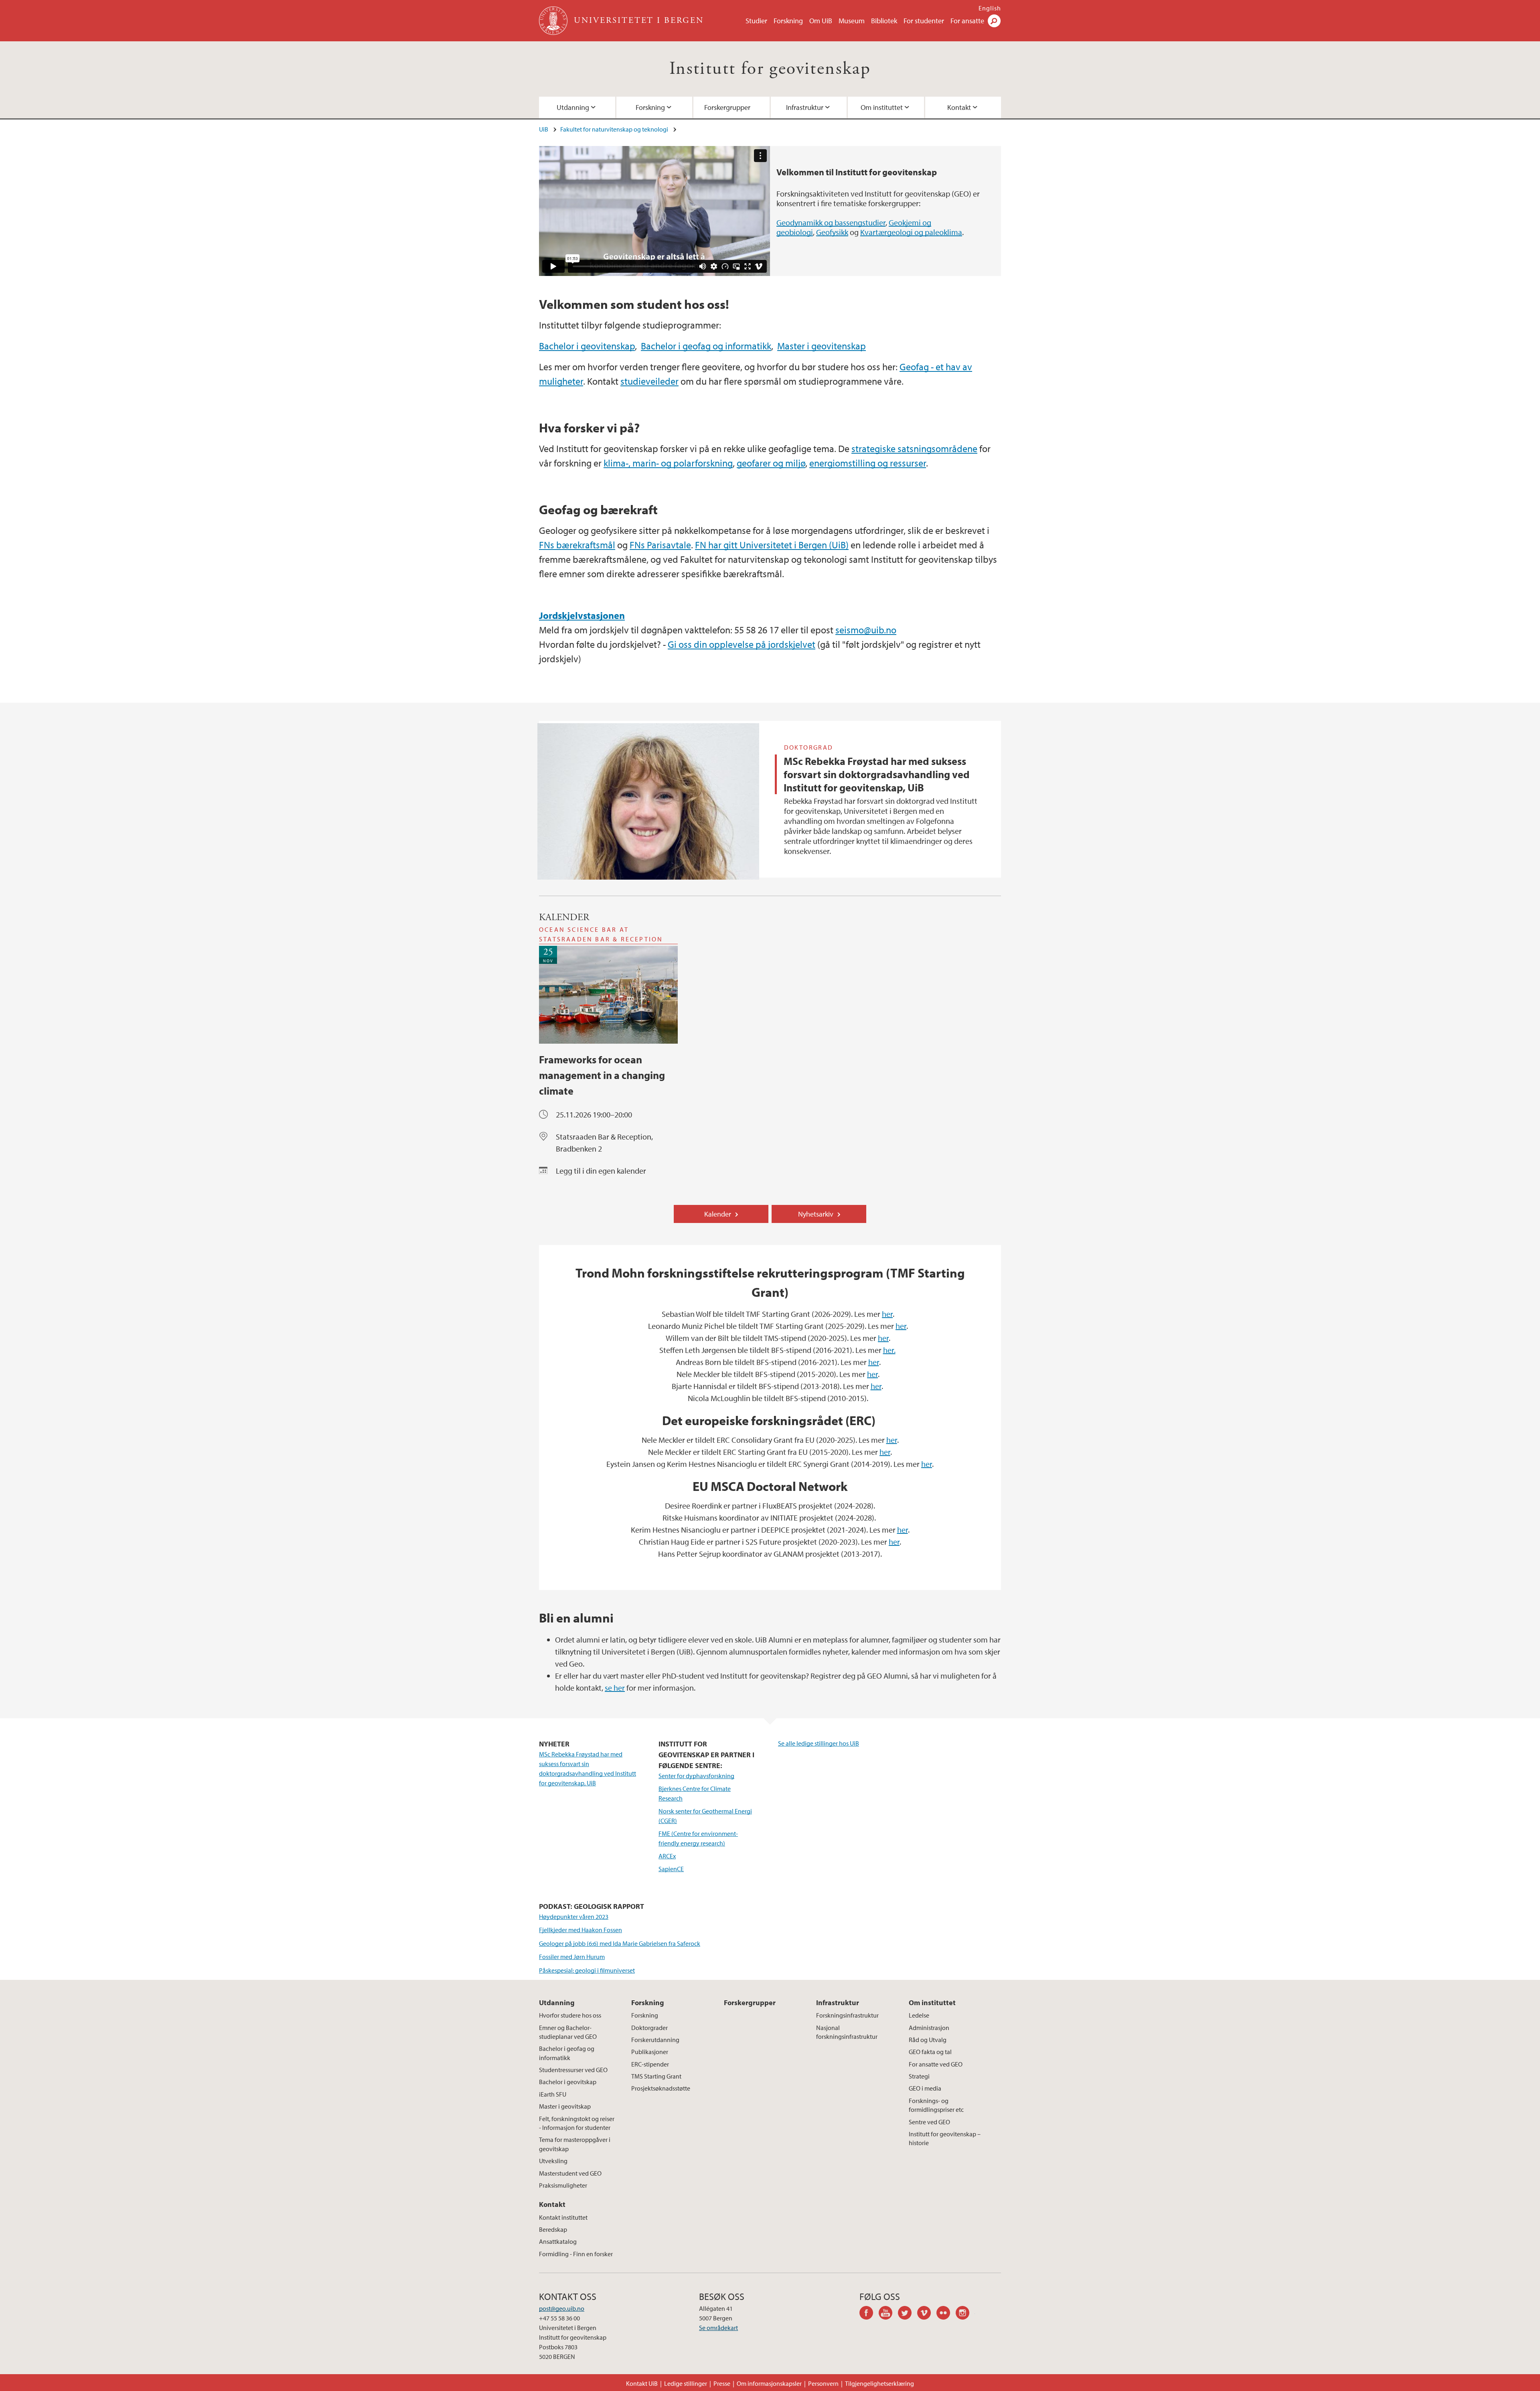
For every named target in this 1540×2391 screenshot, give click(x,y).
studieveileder (649, 381)
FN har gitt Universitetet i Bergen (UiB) (772, 545)
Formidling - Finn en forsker (576, 2254)
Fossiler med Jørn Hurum (572, 1957)
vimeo (927, 2314)
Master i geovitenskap (822, 346)
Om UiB (821, 21)
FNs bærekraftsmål (577, 545)
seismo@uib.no (866, 630)
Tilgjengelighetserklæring (879, 2383)
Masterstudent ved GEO (570, 2173)
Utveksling (553, 2161)
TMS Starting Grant (656, 2076)
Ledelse (919, 2015)
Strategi (919, 2076)
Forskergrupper (727, 107)
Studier (756, 21)
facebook (869, 2314)
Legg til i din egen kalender (601, 1171)
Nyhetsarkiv (816, 1214)
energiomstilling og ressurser (868, 463)
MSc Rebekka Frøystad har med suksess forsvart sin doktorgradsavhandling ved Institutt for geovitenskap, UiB (877, 774)
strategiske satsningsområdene (914, 448)
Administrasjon (929, 2028)
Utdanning (573, 107)
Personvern (823, 2383)
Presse (722, 2383)
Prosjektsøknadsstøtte (661, 2088)
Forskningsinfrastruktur (847, 2015)
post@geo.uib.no (562, 2308)
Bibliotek (884, 21)
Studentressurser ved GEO (573, 2070)
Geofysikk (832, 232)
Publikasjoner (650, 2052)
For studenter (924, 21)
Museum (852, 21)
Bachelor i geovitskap (568, 2082)
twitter (908, 2314)
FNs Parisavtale (660, 545)
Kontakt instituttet (563, 2217)
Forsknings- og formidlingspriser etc (936, 2105)
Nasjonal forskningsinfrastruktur (847, 2032)
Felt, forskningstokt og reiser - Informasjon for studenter (577, 2123)
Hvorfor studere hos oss (570, 2015)
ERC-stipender (650, 2064)
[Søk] (994, 21)
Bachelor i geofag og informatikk (706, 346)
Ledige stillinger (686, 2383)
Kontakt (959, 107)
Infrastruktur (805, 107)
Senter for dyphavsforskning (696, 1776)
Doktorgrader (649, 2028)
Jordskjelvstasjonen (582, 615)
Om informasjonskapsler (769, 2383)
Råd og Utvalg (928, 2040)
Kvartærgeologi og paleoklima (911, 232)
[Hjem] (554, 21)
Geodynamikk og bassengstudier (831, 222)
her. (889, 1350)
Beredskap (553, 2229)
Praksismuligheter (563, 2185)
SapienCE (671, 1869)
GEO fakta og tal (930, 2052)
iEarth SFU (553, 2094)
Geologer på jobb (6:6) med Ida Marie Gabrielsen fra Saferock (620, 1943)
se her (615, 1688)
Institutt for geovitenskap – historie (945, 2138)
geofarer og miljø (771, 463)
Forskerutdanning (655, 2040)
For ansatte (967, 21)
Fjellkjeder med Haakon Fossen (581, 1930)
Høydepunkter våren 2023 (574, 1916)
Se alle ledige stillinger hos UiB (819, 1743)
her (887, 1314)
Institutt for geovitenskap (770, 69)
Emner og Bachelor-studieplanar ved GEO (568, 2032)
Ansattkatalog (558, 2241)
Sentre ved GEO (929, 2122)
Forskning (788, 21)
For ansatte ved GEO (936, 2064)
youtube (888, 2314)
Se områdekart (718, 2328)
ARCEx (667, 1856)
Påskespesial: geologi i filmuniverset (587, 1970)
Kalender (718, 1214)
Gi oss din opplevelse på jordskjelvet (742, 644)
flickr (946, 2314)
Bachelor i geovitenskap (587, 346)
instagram (965, 2314)
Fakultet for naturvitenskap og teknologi (614, 129)
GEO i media (925, 2088)
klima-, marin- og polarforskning (668, 463)
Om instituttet (882, 107)
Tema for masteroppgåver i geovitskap (575, 2144)
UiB (544, 129)
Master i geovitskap (565, 2106)
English (990, 8)
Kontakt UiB (642, 2383)
